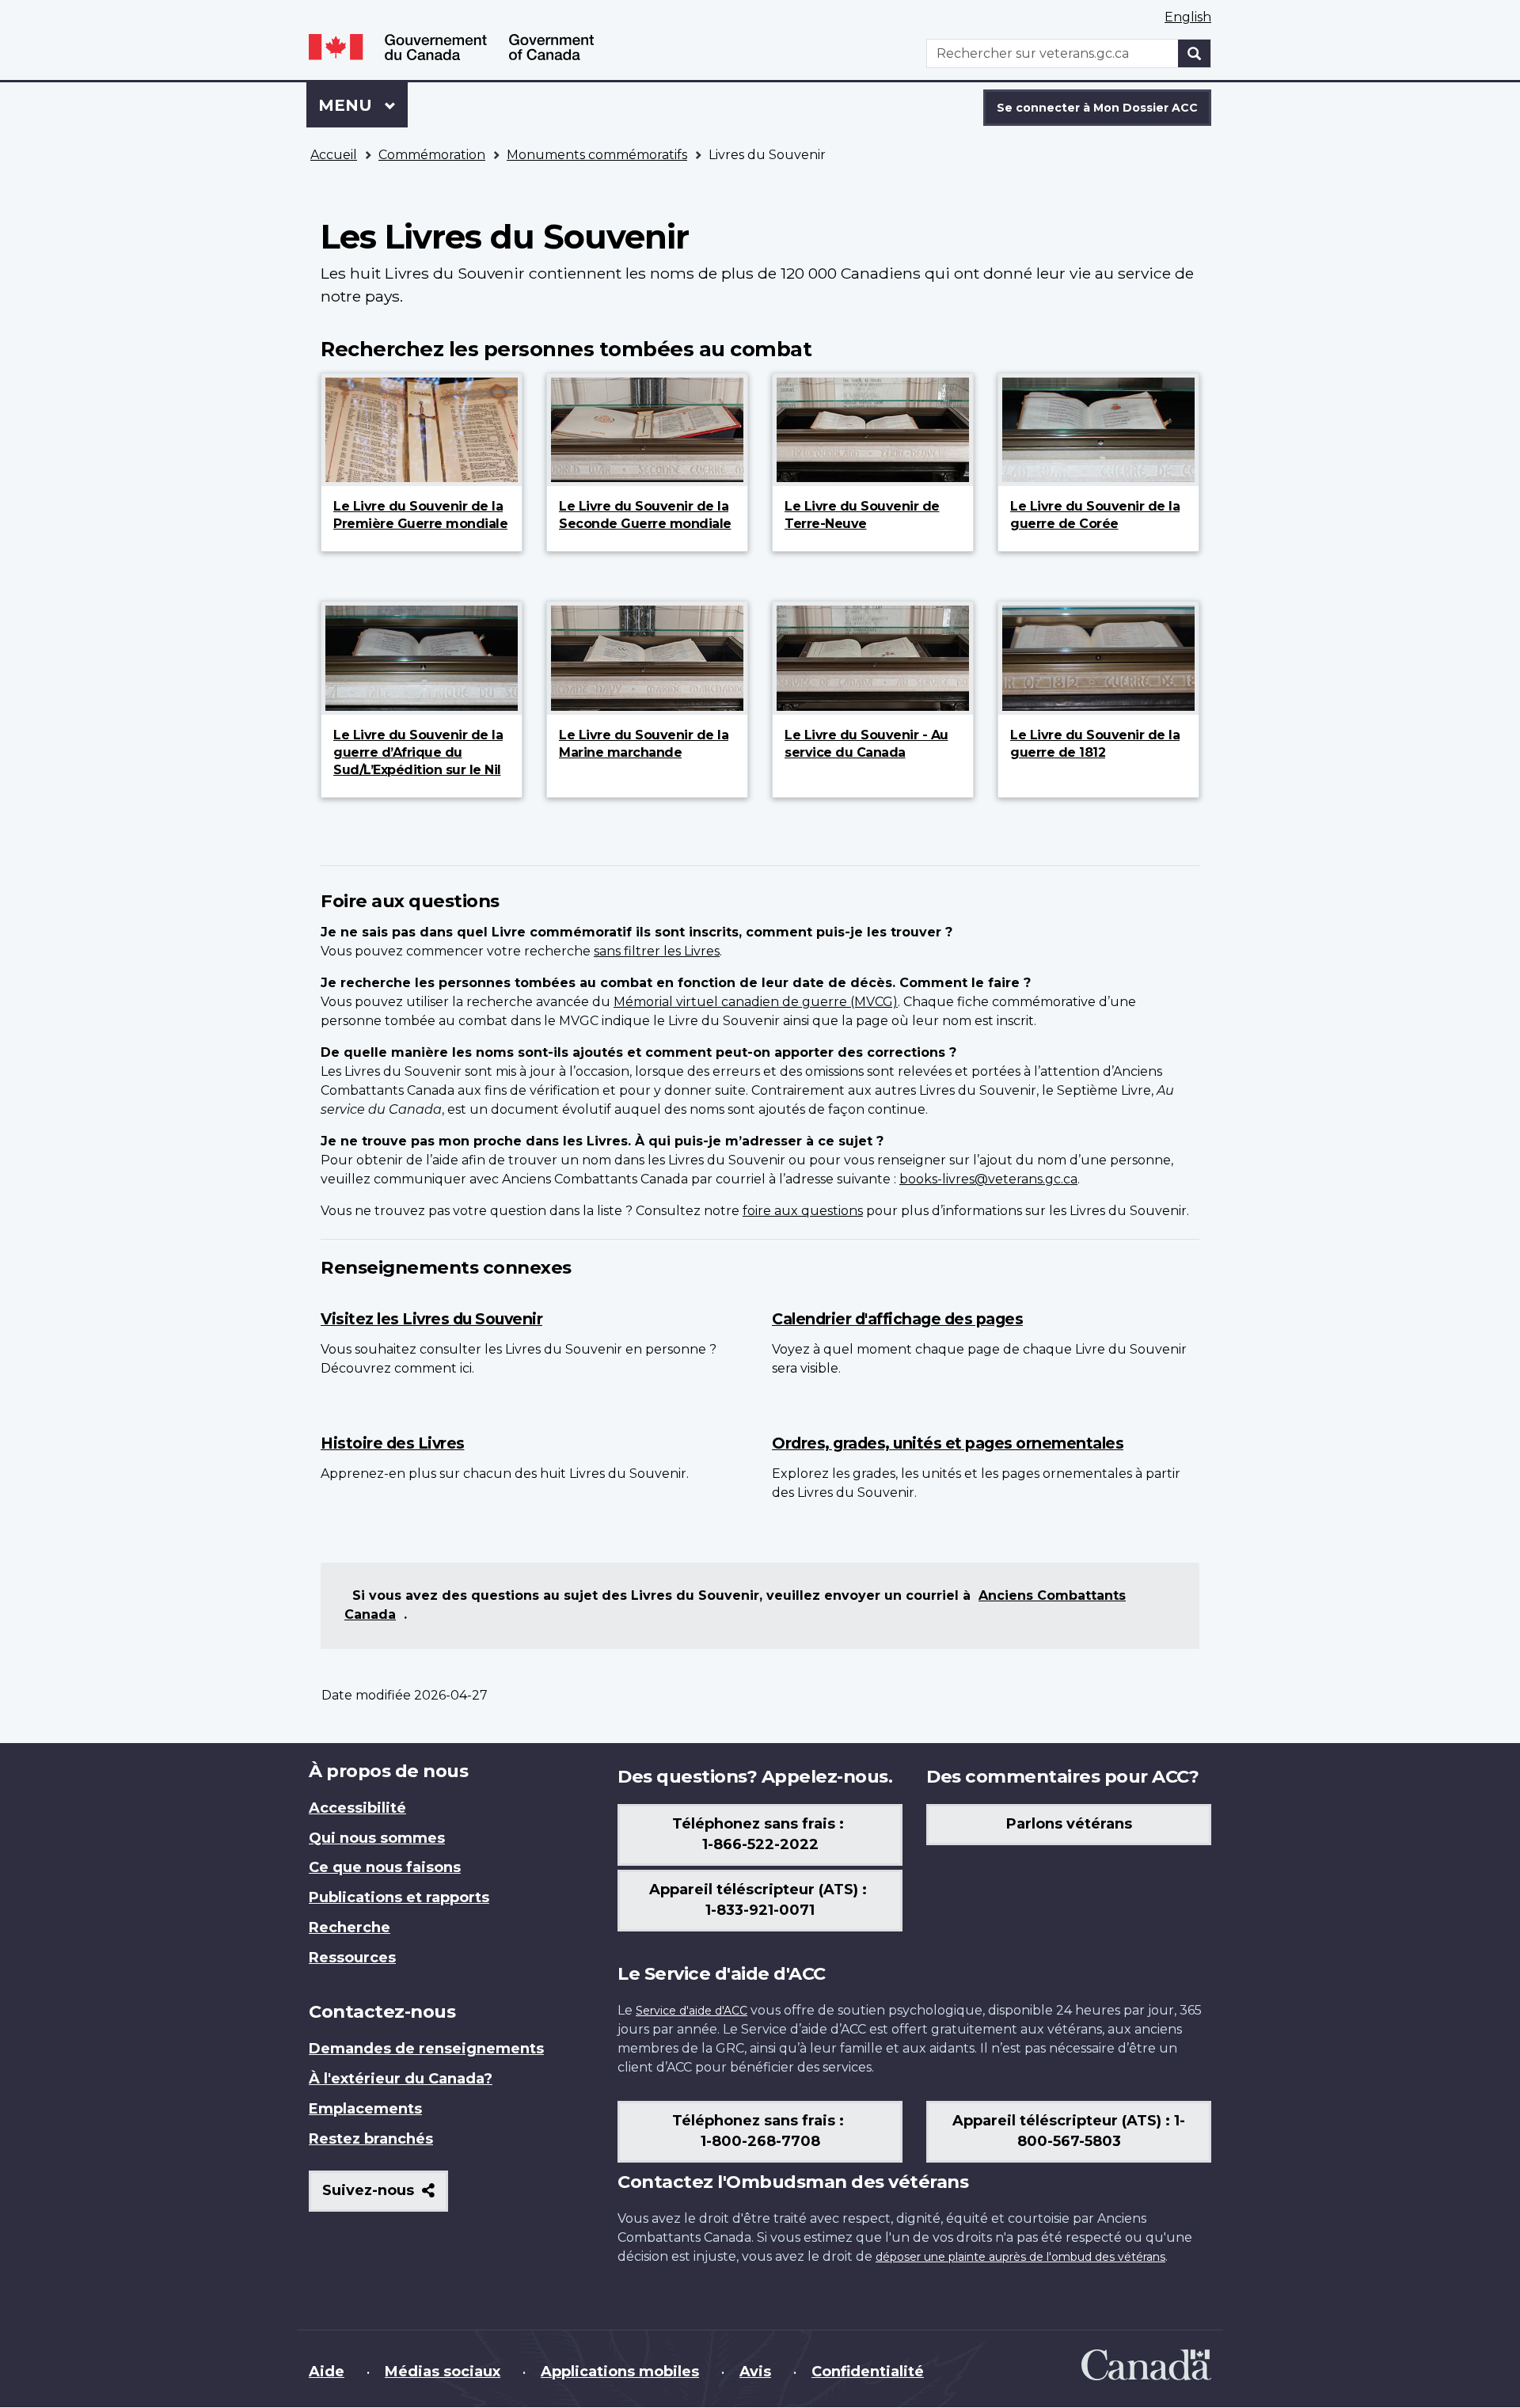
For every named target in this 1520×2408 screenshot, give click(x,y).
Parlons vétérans (1069, 1824)
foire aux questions (803, 1211)
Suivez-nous (385, 2196)
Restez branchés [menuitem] (371, 2139)
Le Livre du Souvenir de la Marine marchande (644, 744)
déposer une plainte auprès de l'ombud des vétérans (1020, 2257)
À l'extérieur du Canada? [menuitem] (401, 2079)
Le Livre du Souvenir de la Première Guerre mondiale (420, 515)
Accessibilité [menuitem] (357, 1808)
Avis (755, 2372)
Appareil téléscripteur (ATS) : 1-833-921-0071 (760, 1900)
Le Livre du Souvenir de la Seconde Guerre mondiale (645, 515)
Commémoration (432, 155)
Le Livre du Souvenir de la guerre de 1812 (1095, 744)
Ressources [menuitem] (352, 1958)
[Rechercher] (1195, 53)
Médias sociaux (443, 2372)
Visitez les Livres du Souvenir (431, 1319)
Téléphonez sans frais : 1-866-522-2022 (760, 1834)
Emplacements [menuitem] (365, 2109)
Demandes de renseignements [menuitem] (426, 2049)
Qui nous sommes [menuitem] (377, 1838)
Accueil (334, 155)
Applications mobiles (620, 2372)
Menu (363, 105)
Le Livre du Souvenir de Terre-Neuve (862, 515)
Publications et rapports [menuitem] (399, 1897)
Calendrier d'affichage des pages (897, 1319)
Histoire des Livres (393, 1443)
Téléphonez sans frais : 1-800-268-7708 (760, 2131)
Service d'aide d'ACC (692, 2011)
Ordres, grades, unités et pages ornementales (948, 1443)
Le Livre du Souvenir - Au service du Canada (866, 744)
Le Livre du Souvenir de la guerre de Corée (1095, 515)
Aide (327, 2372)
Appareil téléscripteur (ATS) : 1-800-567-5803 (1069, 2131)
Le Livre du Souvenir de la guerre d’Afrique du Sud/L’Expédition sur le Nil (418, 752)
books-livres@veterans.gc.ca (988, 1179)
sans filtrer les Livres (657, 951)
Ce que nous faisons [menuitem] (385, 1867)
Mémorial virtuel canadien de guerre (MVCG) (756, 1002)
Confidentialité (868, 2372)
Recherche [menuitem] (350, 1928)
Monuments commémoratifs (597, 155)
